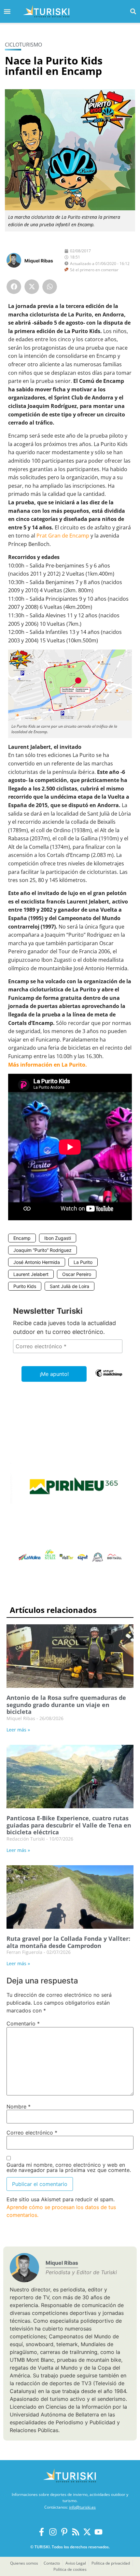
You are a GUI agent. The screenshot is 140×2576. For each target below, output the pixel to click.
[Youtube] (98, 2532)
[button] (133, 11)
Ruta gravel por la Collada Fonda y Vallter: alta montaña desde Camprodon (68, 1942)
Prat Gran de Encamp (63, 536)
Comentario (23, 2023)
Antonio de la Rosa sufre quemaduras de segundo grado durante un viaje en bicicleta (66, 1705)
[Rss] (76, 2532)
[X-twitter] (87, 2532)
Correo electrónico (32, 2133)
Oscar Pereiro (77, 1274)
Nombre (19, 2107)
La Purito (83, 1262)
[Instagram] (53, 2532)
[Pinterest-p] (64, 2532)
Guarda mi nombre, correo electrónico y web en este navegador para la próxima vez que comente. (69, 2167)
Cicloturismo (23, 45)
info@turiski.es (82, 2507)
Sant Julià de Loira (70, 1286)
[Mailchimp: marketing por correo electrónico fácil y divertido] (109, 1378)
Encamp (22, 1238)
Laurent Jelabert (31, 1274)
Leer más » (18, 1730)
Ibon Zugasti (58, 1238)
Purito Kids (25, 1286)
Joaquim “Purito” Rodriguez (42, 1250)
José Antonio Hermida (37, 1262)
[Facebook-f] (42, 2532)
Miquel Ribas (39, 261)
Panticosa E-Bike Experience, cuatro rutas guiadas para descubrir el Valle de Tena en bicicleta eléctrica (69, 1825)
